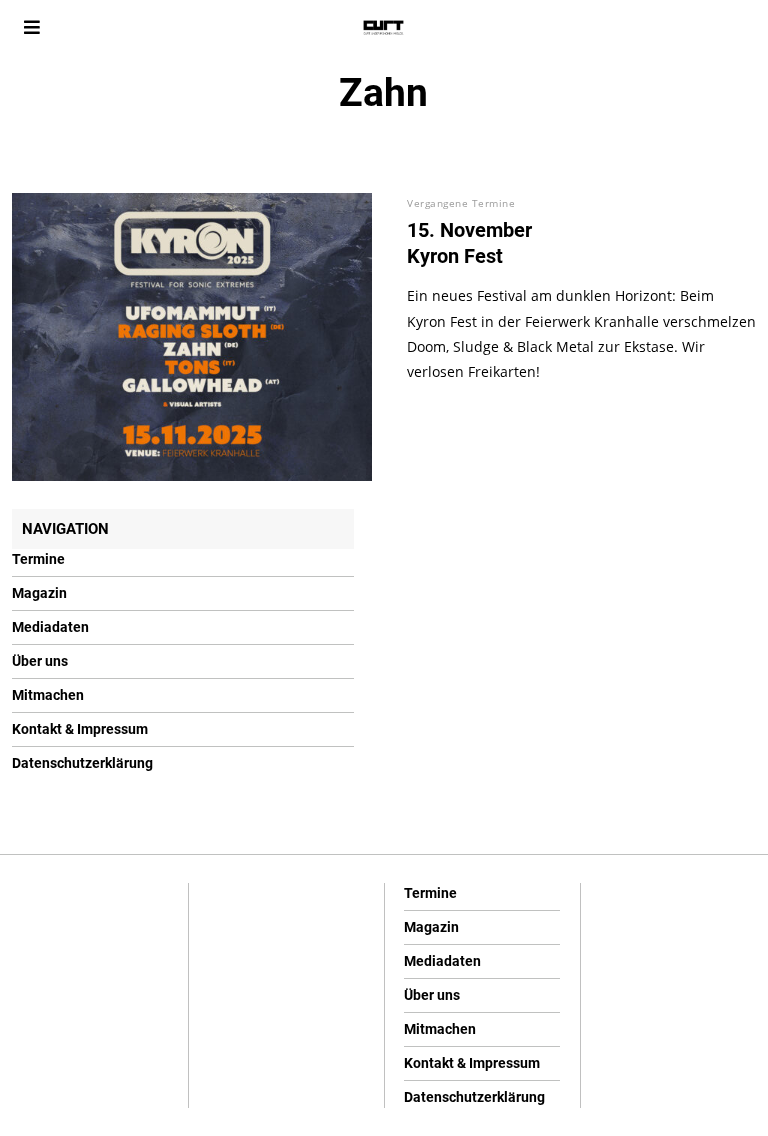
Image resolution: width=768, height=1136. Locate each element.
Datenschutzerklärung (82, 763)
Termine (38, 559)
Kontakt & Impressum (80, 729)
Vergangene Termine (461, 203)
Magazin (39, 593)
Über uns (40, 661)
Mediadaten (50, 627)
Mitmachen (48, 695)
